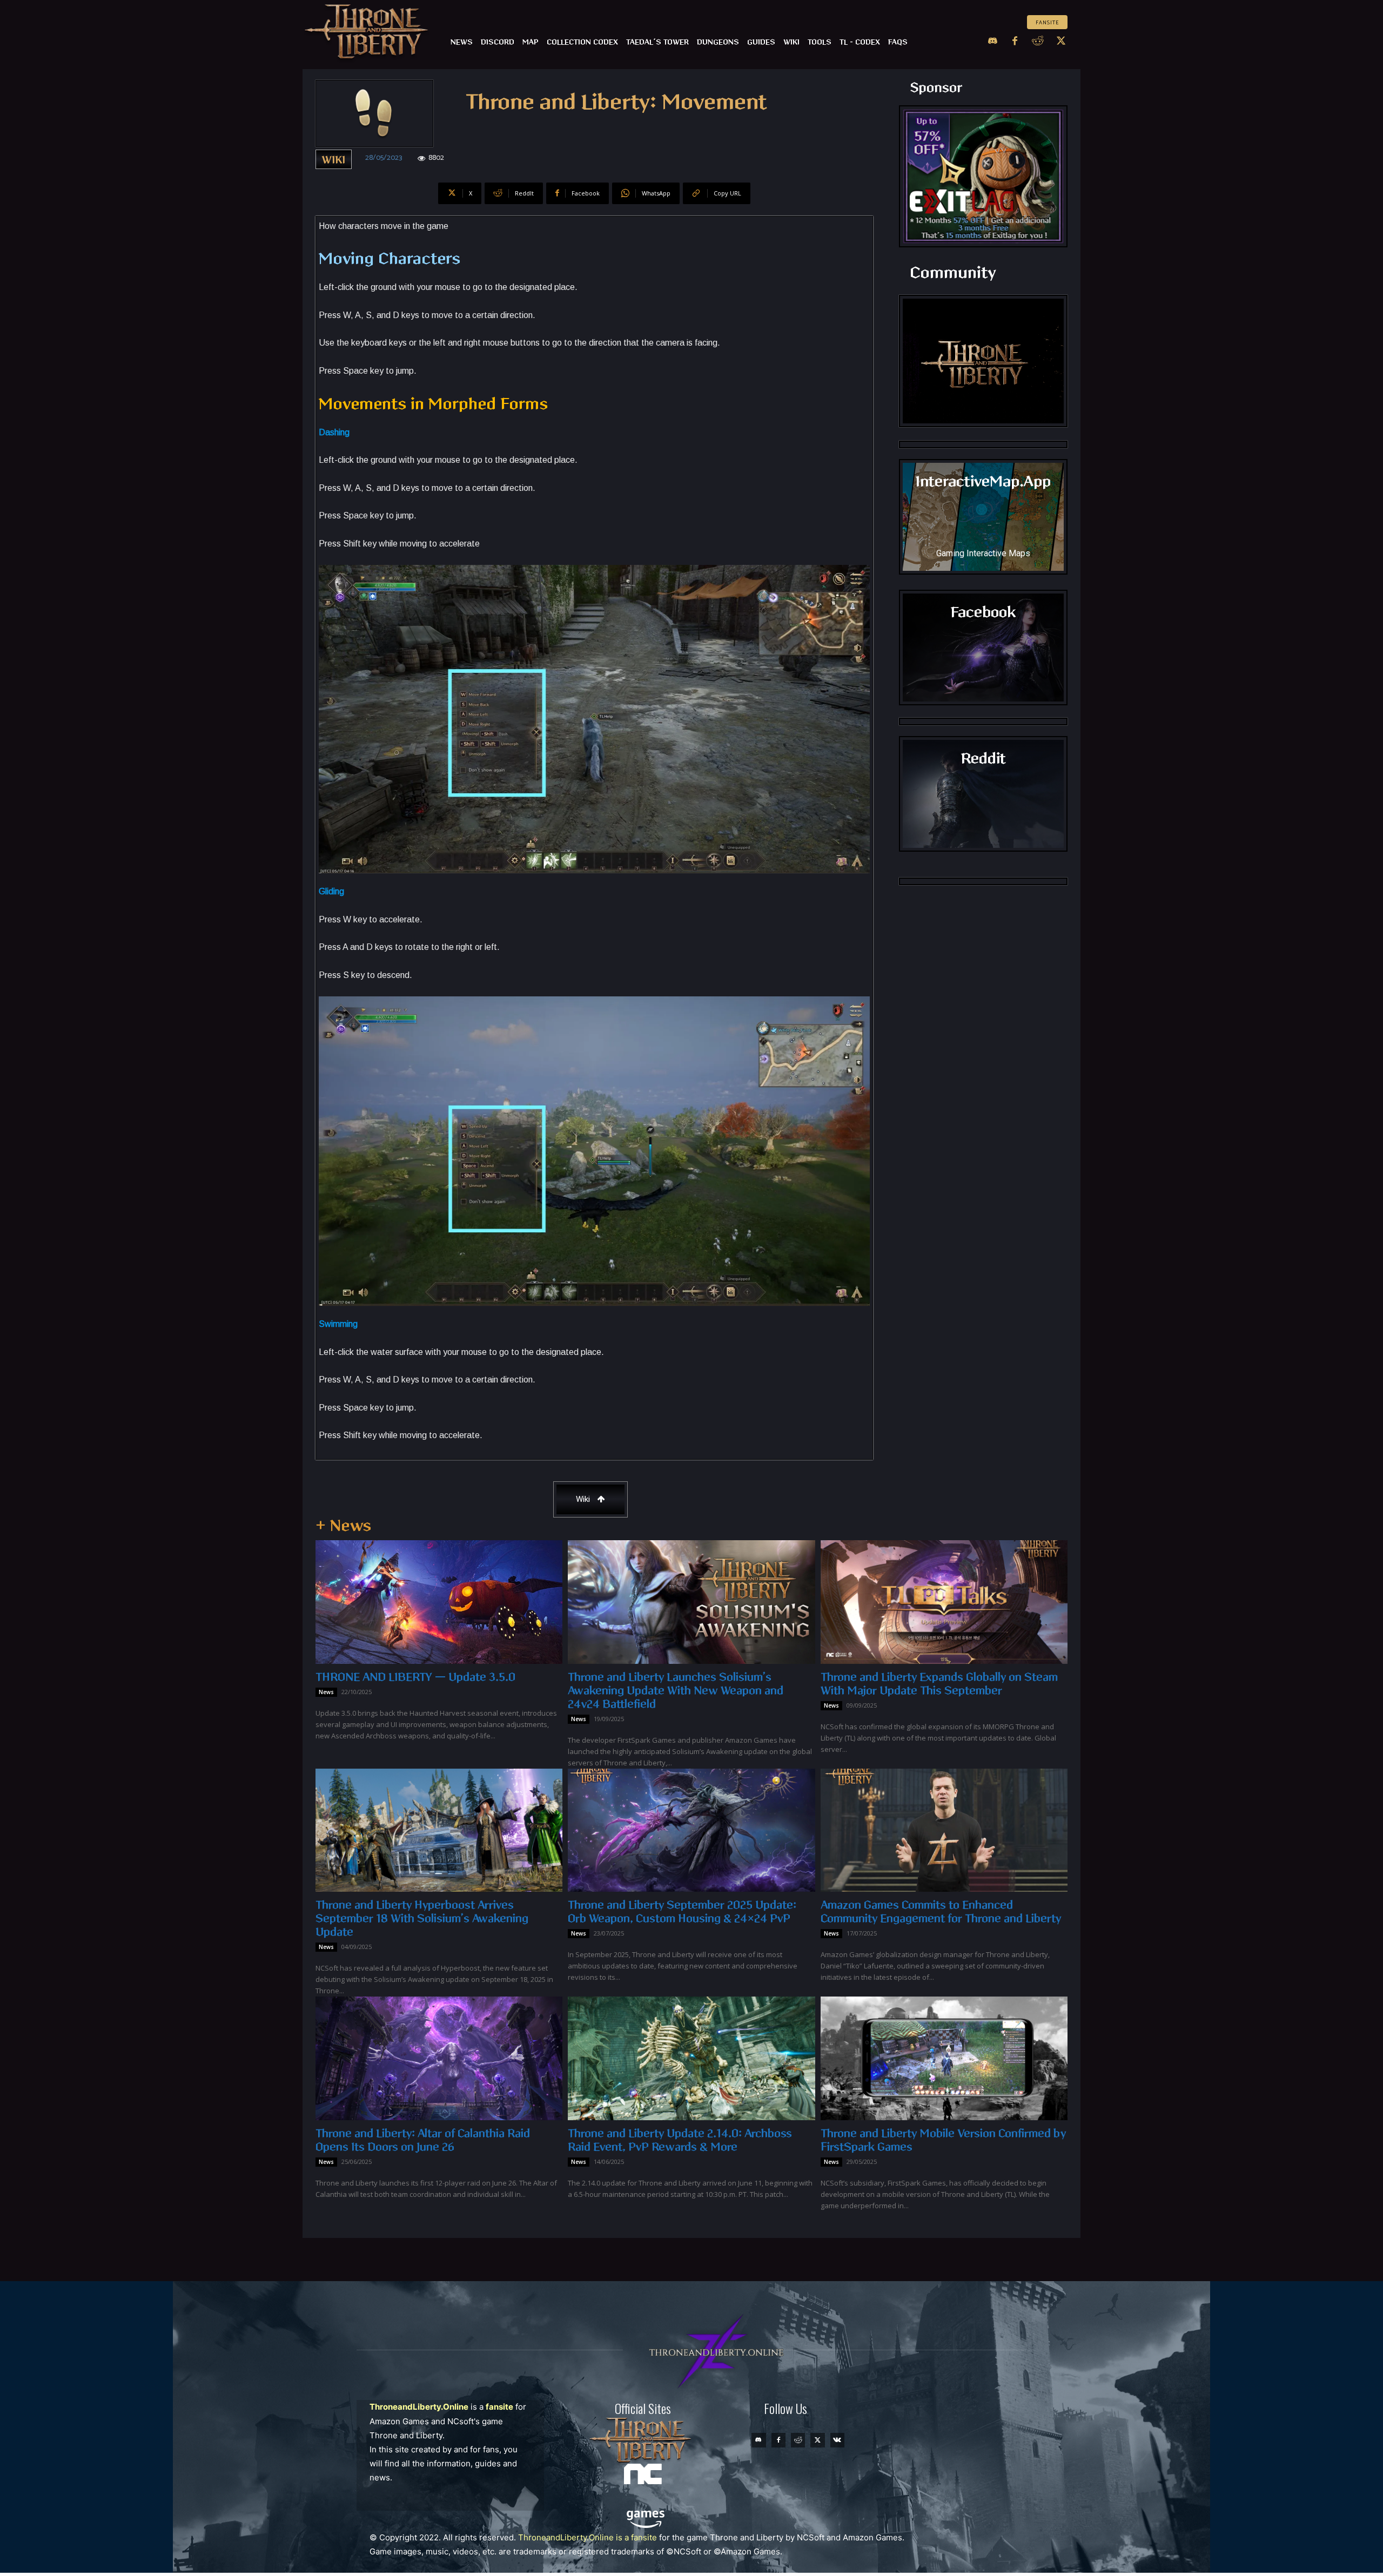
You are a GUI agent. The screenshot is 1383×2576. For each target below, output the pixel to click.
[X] (1061, 42)
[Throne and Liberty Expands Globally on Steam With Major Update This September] (944, 1602)
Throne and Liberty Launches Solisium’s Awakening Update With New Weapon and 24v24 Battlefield (676, 1691)
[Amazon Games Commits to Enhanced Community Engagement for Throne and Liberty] (944, 1830)
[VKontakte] (837, 2440)
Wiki (334, 160)
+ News (343, 1526)
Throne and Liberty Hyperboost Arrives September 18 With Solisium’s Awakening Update (422, 1919)
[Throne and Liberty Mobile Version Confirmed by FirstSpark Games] (944, 2058)
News (326, 1692)
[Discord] (992, 42)
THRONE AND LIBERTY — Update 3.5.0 (415, 1677)
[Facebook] (1015, 42)
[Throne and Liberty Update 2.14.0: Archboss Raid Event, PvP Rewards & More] (691, 2058)
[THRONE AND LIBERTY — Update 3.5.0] (439, 1602)
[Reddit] (1038, 42)
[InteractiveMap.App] (983, 517)
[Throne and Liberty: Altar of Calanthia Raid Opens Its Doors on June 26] (439, 2058)
